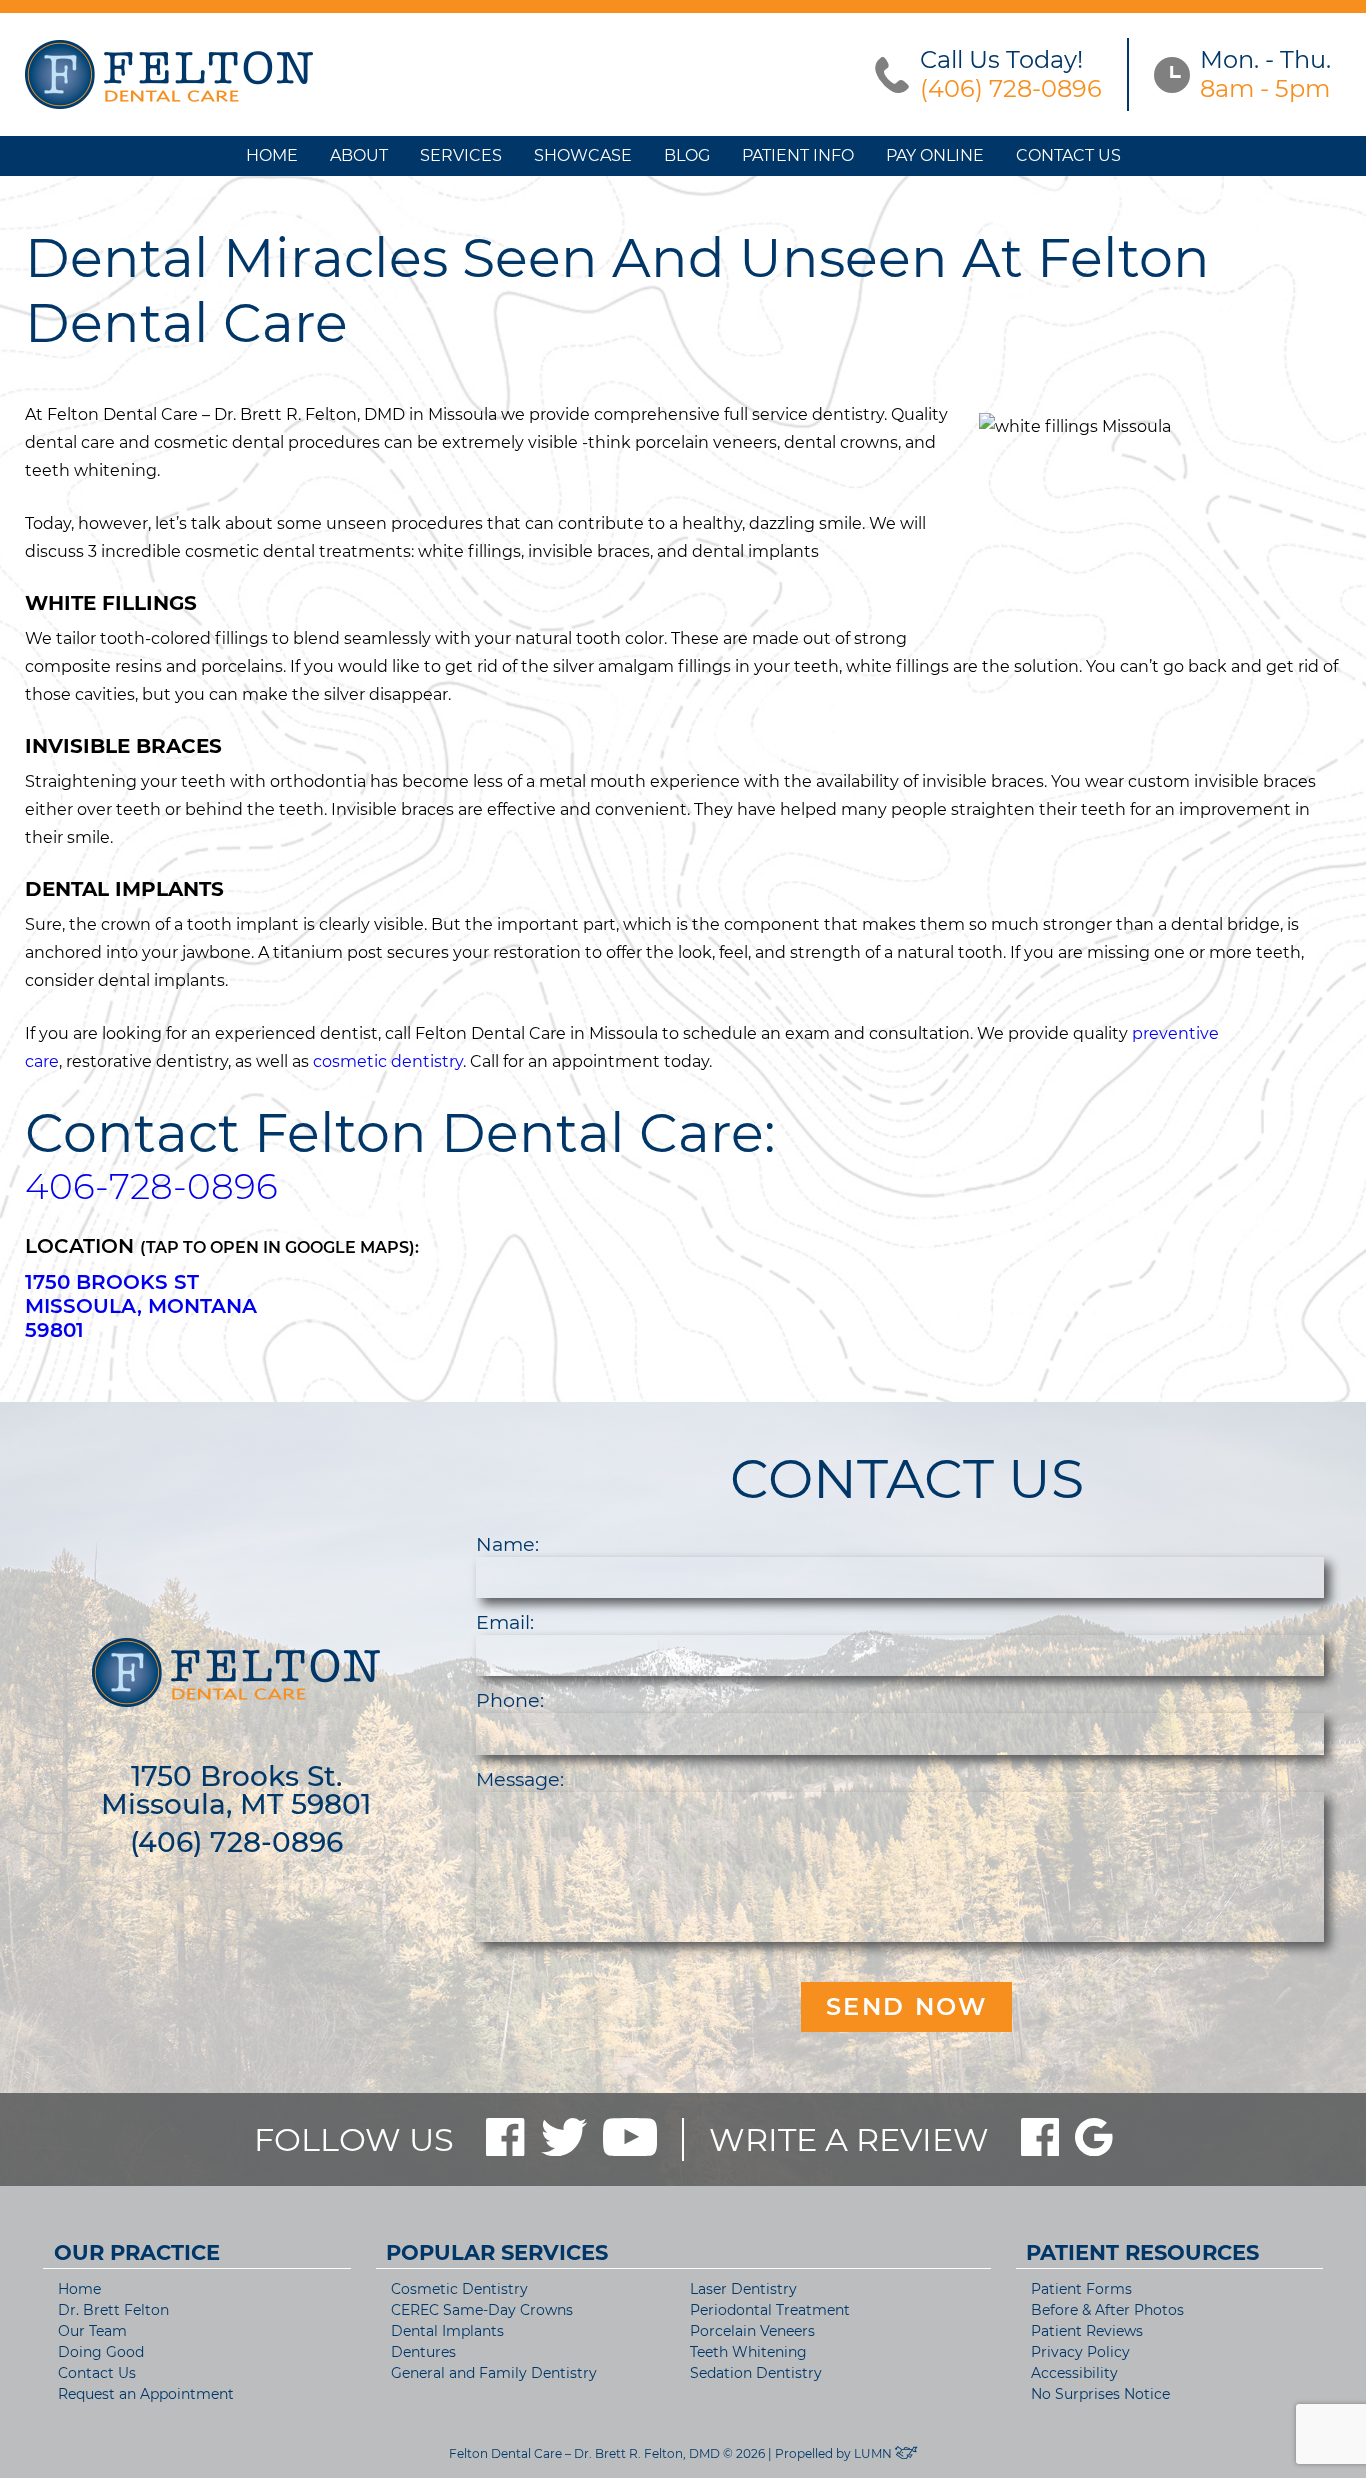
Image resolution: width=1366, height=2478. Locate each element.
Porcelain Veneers (752, 2331)
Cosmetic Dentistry (459, 2289)
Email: (505, 1622)
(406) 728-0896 (236, 1842)
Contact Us (1068, 155)
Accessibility (1074, 2373)
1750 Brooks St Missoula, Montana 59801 (141, 1306)
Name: (507, 1544)
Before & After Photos (1107, 2310)
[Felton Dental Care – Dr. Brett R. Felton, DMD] (169, 75)
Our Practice (137, 2252)
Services (461, 155)
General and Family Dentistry (494, 2373)
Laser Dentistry (743, 2289)
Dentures (423, 2352)
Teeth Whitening (748, 2352)
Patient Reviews (1087, 2331)
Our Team (92, 2331)
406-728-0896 (151, 1186)
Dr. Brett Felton (113, 2310)
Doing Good (101, 2352)
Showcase (583, 155)
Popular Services (497, 2252)
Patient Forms (1081, 2289)
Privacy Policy (1080, 2352)
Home (272, 155)
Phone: (510, 1700)
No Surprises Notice (1100, 2394)
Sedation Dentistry (756, 2373)
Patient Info (798, 155)
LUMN (874, 2453)
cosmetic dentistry (388, 1061)
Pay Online (935, 155)
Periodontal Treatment (770, 2310)
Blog (687, 155)
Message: (520, 1779)
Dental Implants (447, 2331)
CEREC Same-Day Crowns (482, 2310)
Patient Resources (1142, 2252)
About (359, 155)
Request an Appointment (146, 2394)
